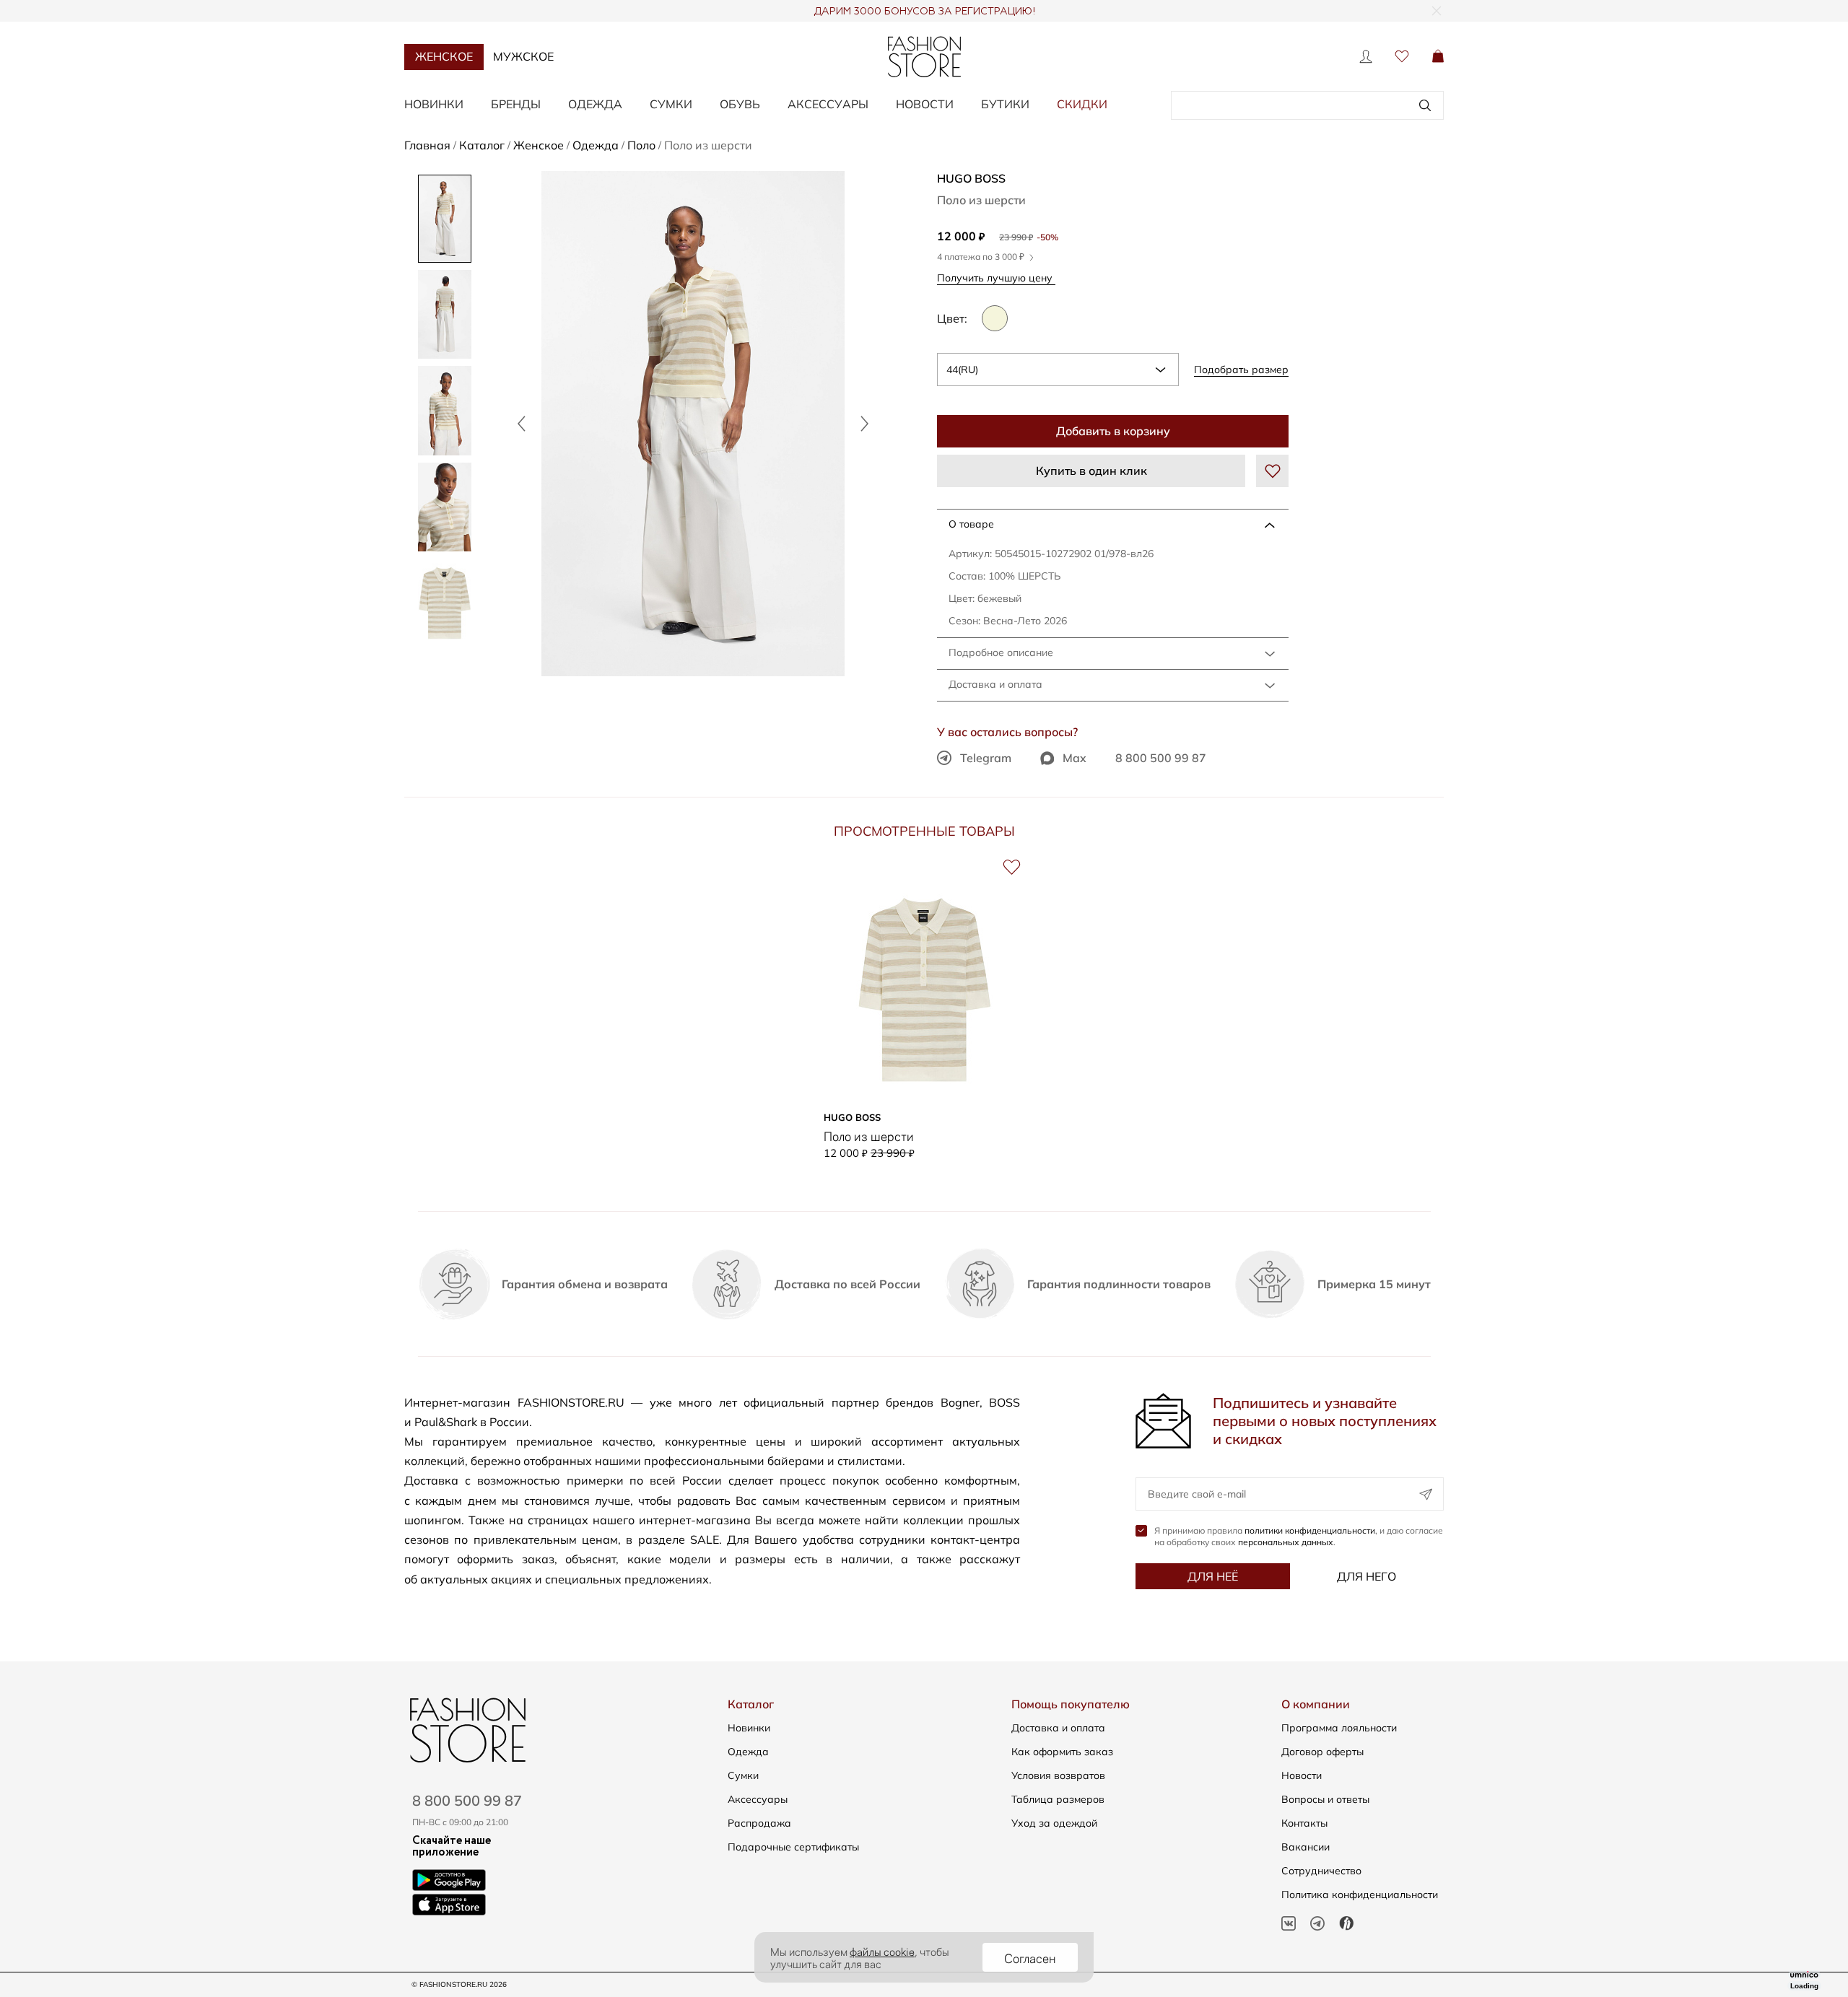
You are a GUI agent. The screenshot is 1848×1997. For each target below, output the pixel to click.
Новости (925, 104)
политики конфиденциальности (1310, 1530)
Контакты (1304, 1823)
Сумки (671, 104)
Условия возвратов (1058, 1775)
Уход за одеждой (1054, 1823)
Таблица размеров (1058, 1799)
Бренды (516, 104)
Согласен (1030, 1957)
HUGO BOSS (971, 178)
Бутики (1005, 104)
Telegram (986, 758)
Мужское (523, 56)
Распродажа (759, 1823)
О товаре (971, 524)
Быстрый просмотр (924, 1083)
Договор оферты (1322, 1752)
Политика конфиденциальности (1360, 1895)
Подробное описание (1001, 652)
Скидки (1082, 104)
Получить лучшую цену (996, 278)
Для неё (1213, 1576)
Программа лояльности (1339, 1728)
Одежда (595, 104)
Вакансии (1306, 1847)
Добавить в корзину (1113, 431)
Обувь (740, 104)
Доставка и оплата (995, 684)
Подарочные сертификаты (793, 1847)
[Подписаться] (1426, 1494)
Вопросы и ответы (1325, 1799)
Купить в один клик (1091, 471)
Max (1075, 758)
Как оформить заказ (1062, 1752)
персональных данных (1286, 1542)
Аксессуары (828, 104)
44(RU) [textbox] (962, 370)
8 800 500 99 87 (1161, 758)
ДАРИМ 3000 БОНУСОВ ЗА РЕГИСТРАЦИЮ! (924, 12)
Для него (1367, 1576)
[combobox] (1058, 370)
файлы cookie (882, 1951)
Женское (444, 56)
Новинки (434, 104)
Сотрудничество (1321, 1871)
